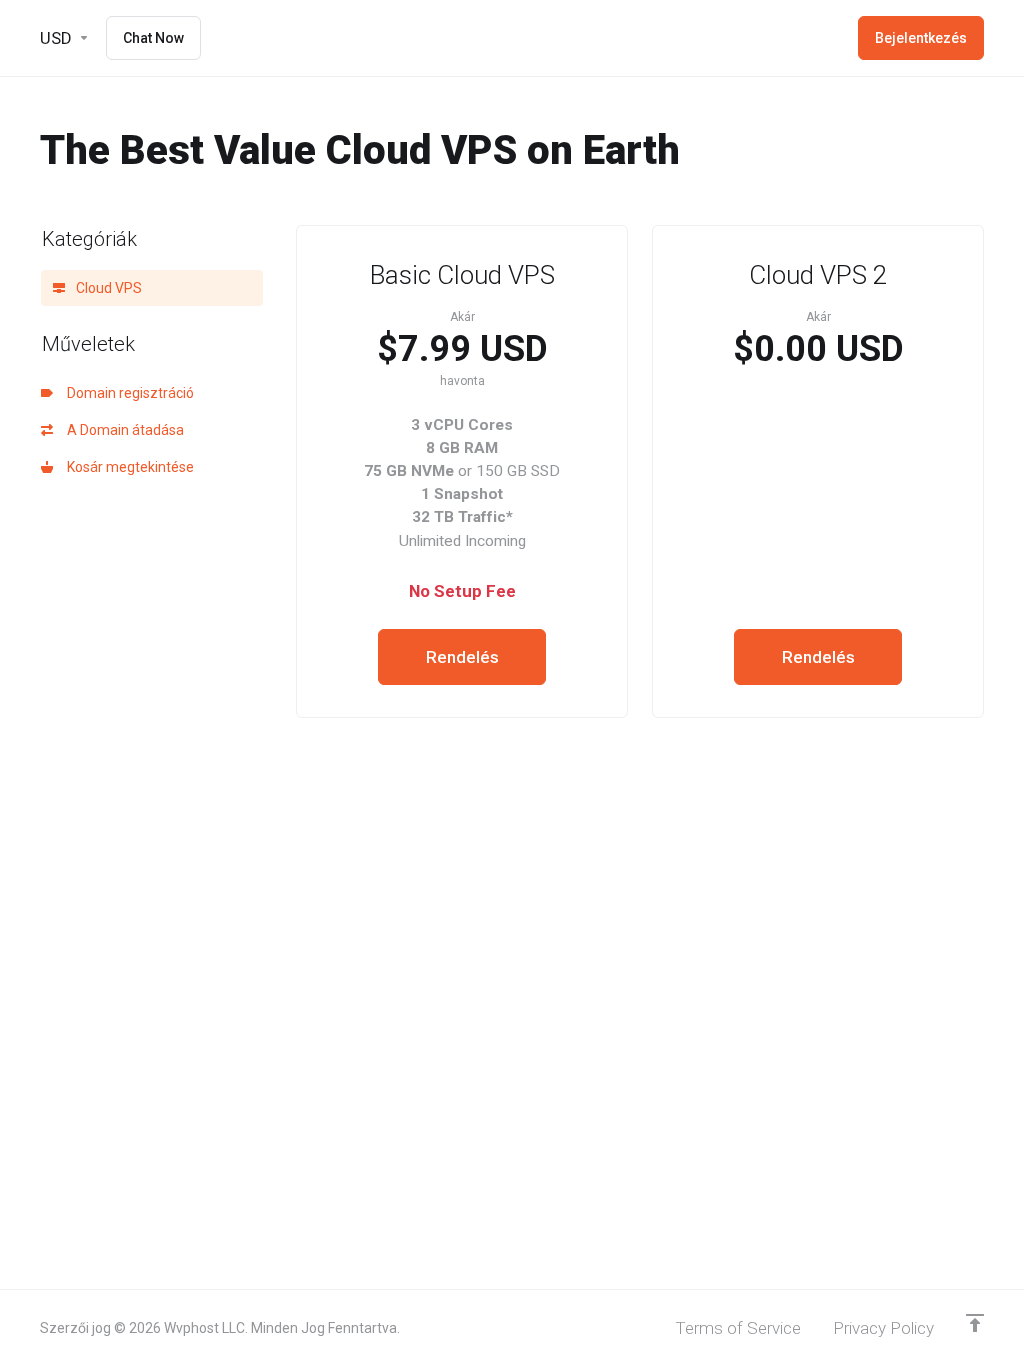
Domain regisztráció (127, 393)
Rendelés (462, 657)
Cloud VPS (107, 288)
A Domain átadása (122, 430)
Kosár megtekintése (127, 467)
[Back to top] (975, 1323)
